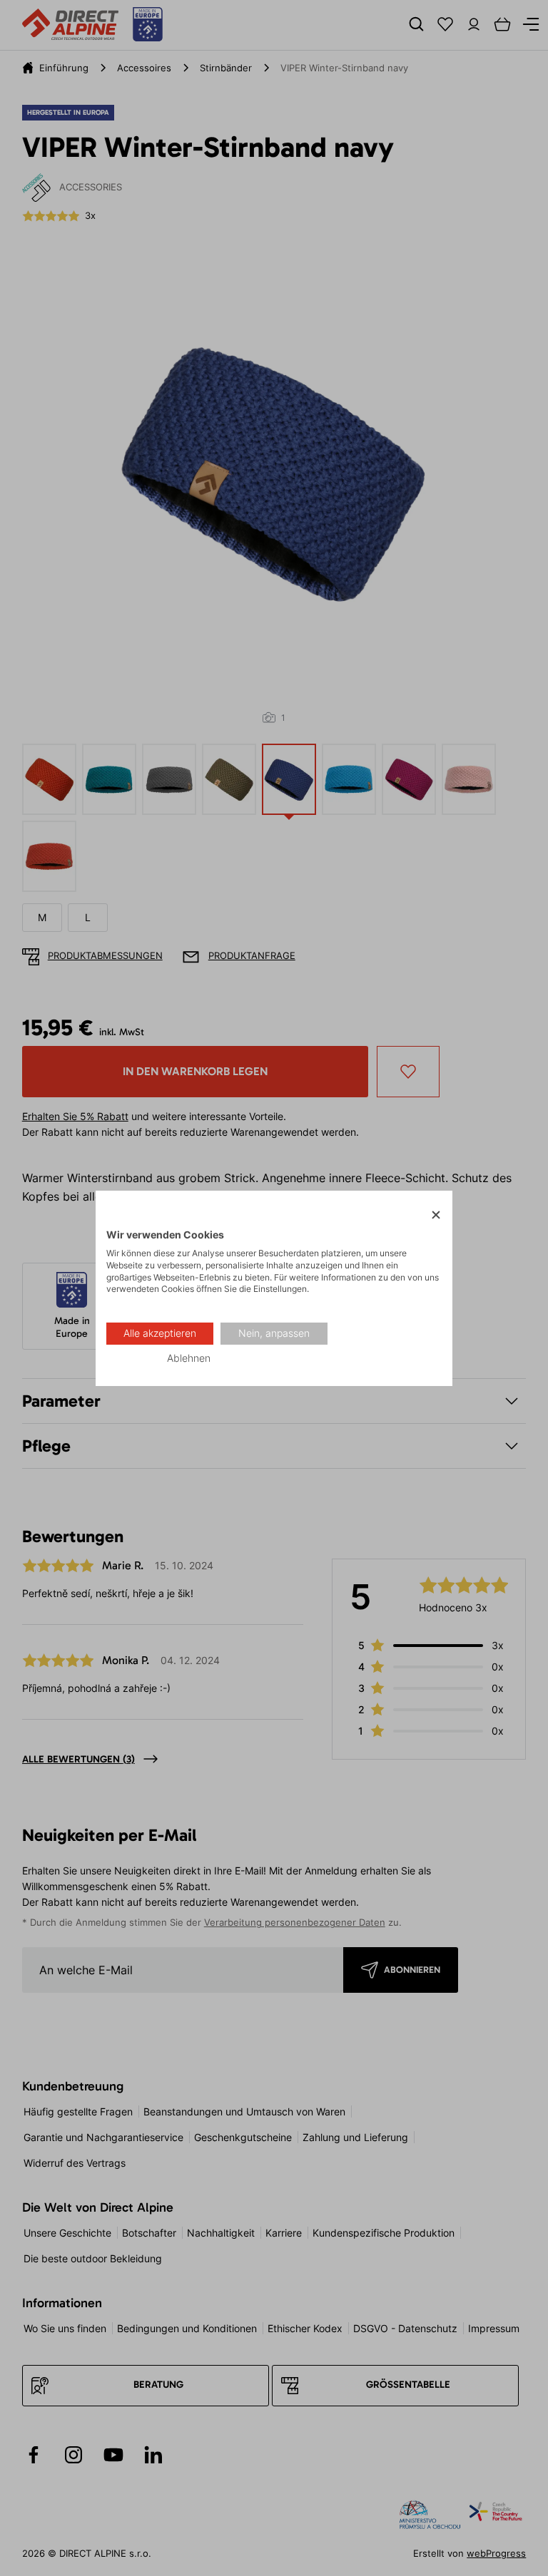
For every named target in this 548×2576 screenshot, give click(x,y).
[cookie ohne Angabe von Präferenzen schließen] (436, 1215)
